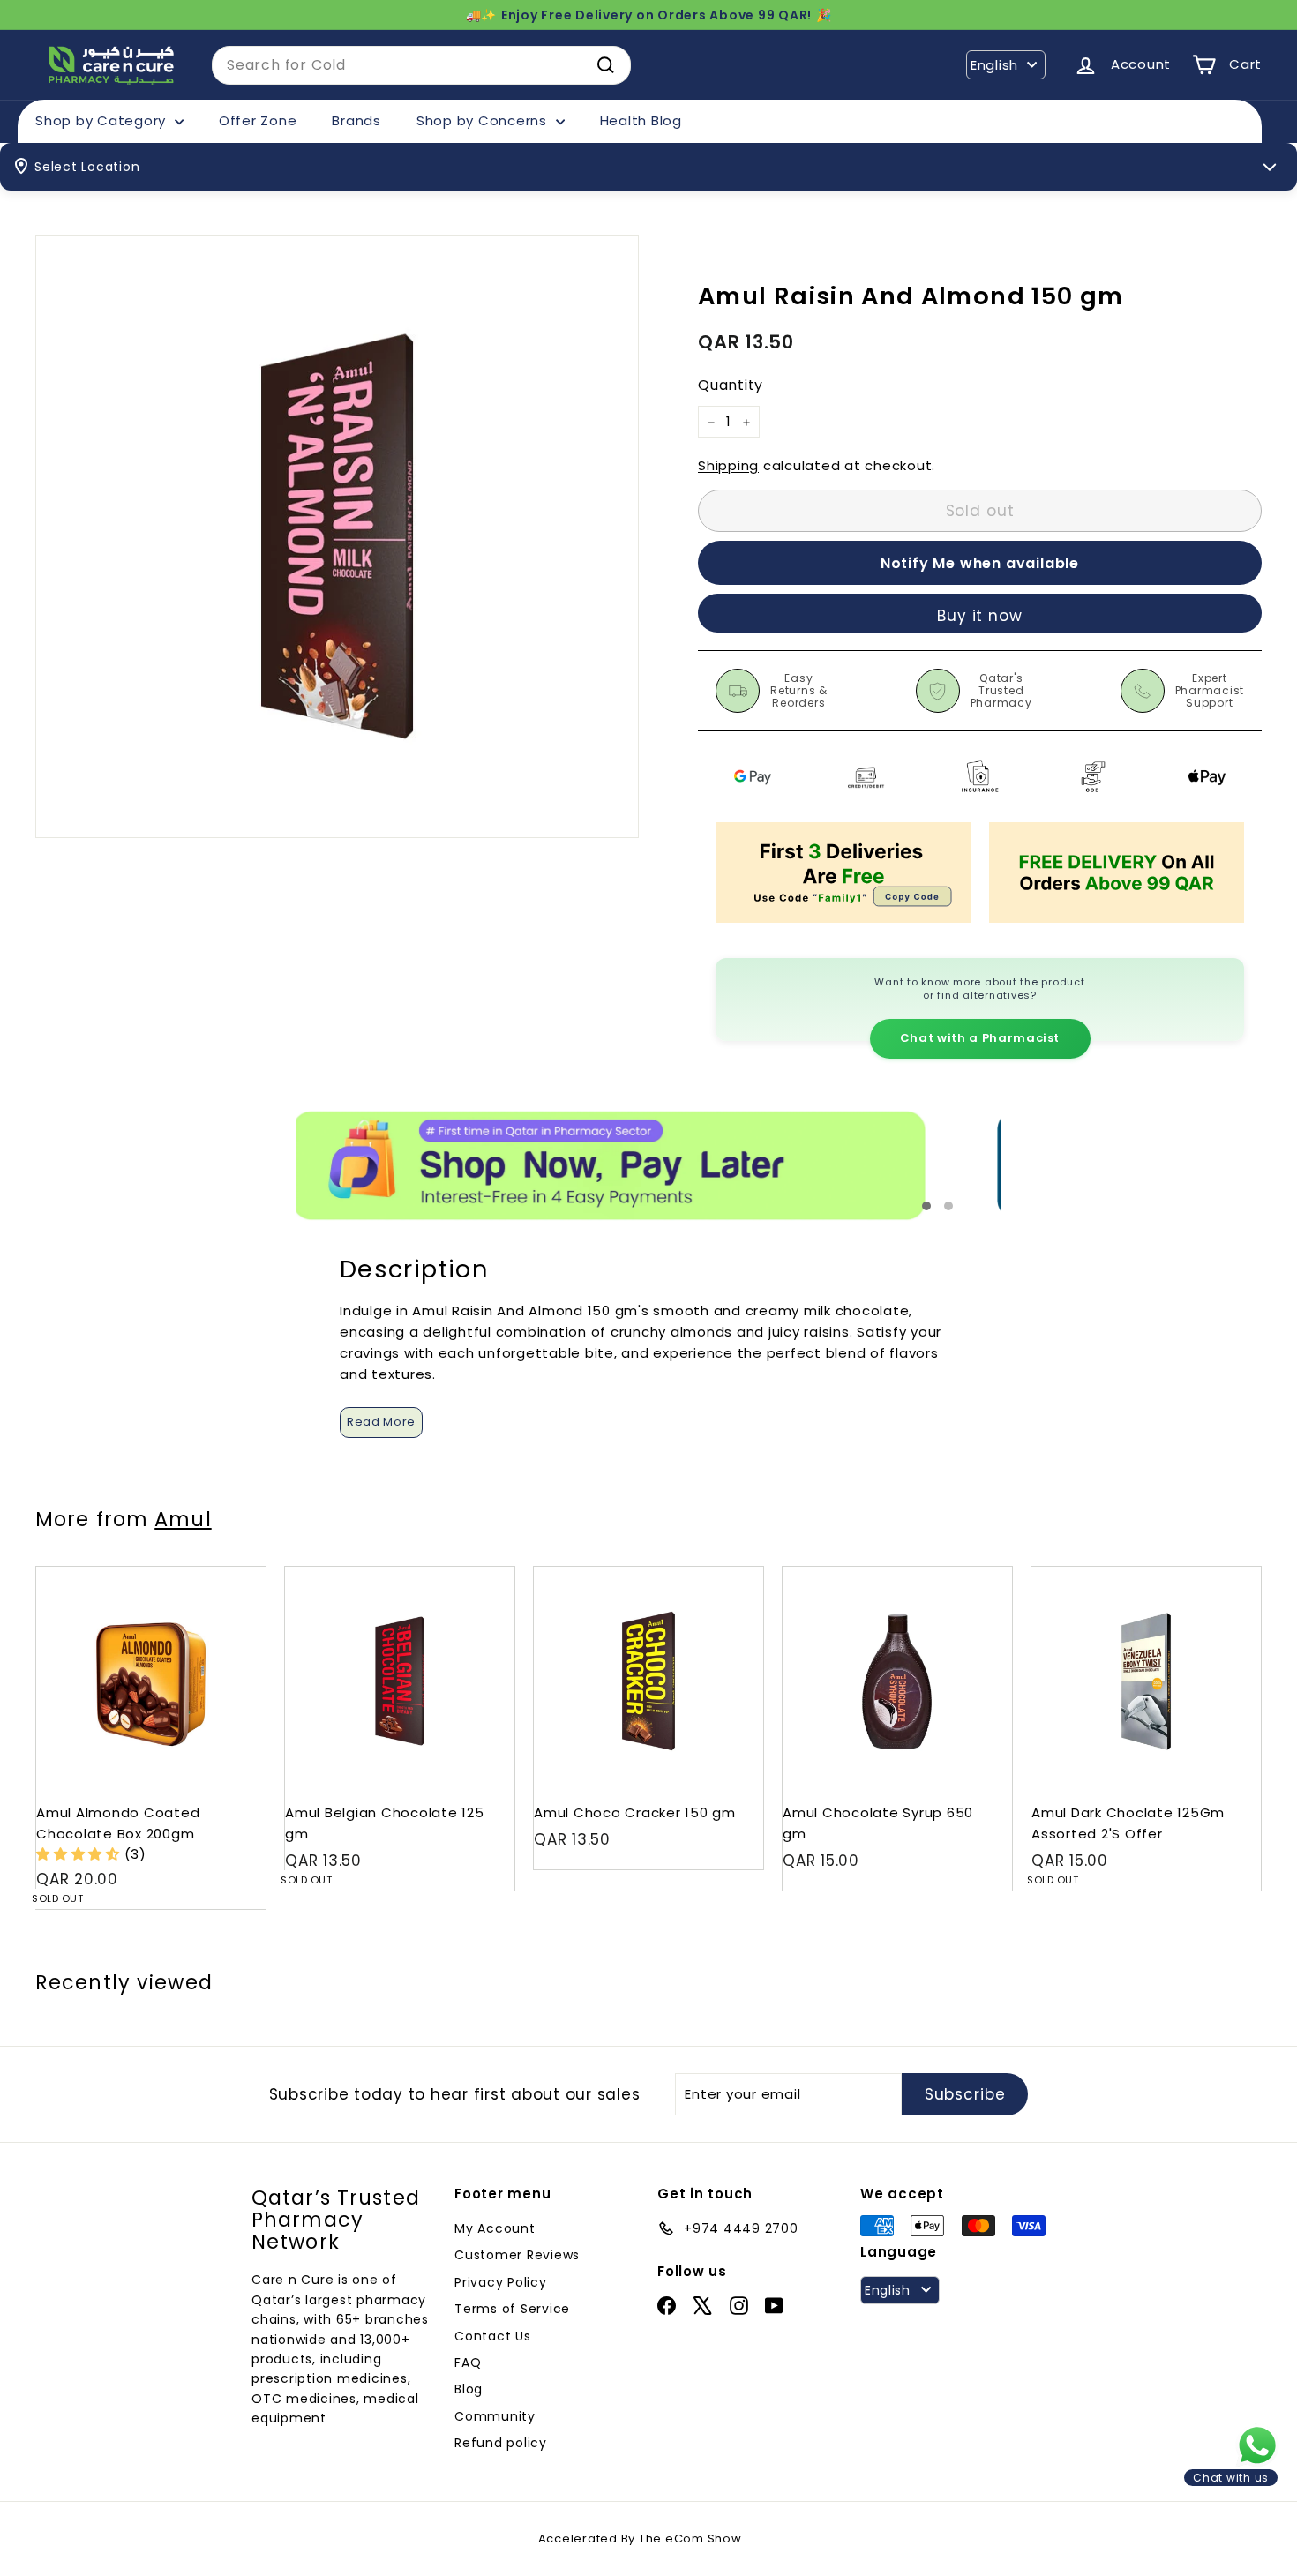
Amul (183, 1519)
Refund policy (501, 2443)
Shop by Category (103, 120)
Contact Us (493, 2336)
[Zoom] (337, 536)
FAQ (468, 2363)
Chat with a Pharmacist (980, 1038)
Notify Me (235, 1573)
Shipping (728, 466)
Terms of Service (512, 2309)
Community (495, 2416)
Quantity (731, 386)
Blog (469, 2389)
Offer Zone (258, 120)
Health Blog (641, 120)
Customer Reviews (517, 2255)
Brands (356, 120)
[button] (80, 1854)
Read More (381, 1422)
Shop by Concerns (484, 120)
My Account (495, 2228)
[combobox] (421, 65)
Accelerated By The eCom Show (640, 2539)
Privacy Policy (501, 2282)
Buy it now (980, 616)
